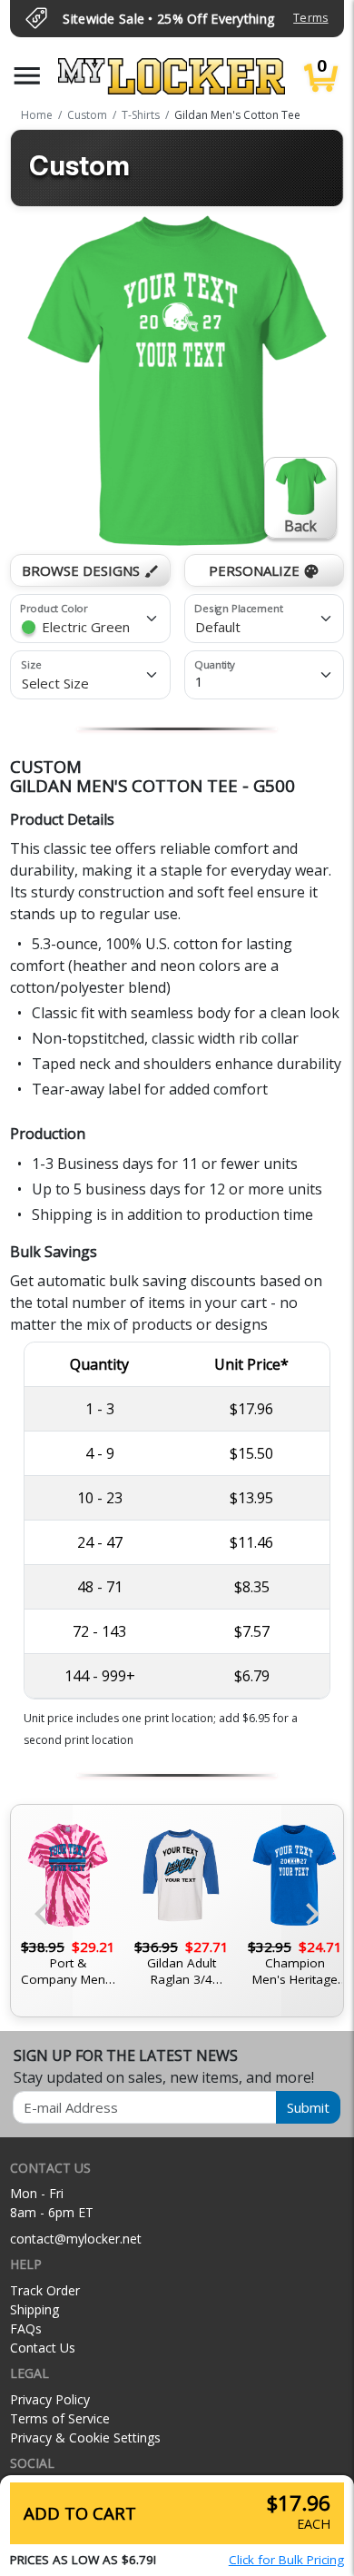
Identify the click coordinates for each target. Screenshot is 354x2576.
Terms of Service (60, 2418)
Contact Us (43, 2348)
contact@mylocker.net (76, 2239)
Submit (308, 2107)
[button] (27, 76)
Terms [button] (310, 18)
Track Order (45, 2290)
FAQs (26, 2328)
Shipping (34, 2309)
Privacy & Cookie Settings (85, 2437)
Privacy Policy (50, 2399)
